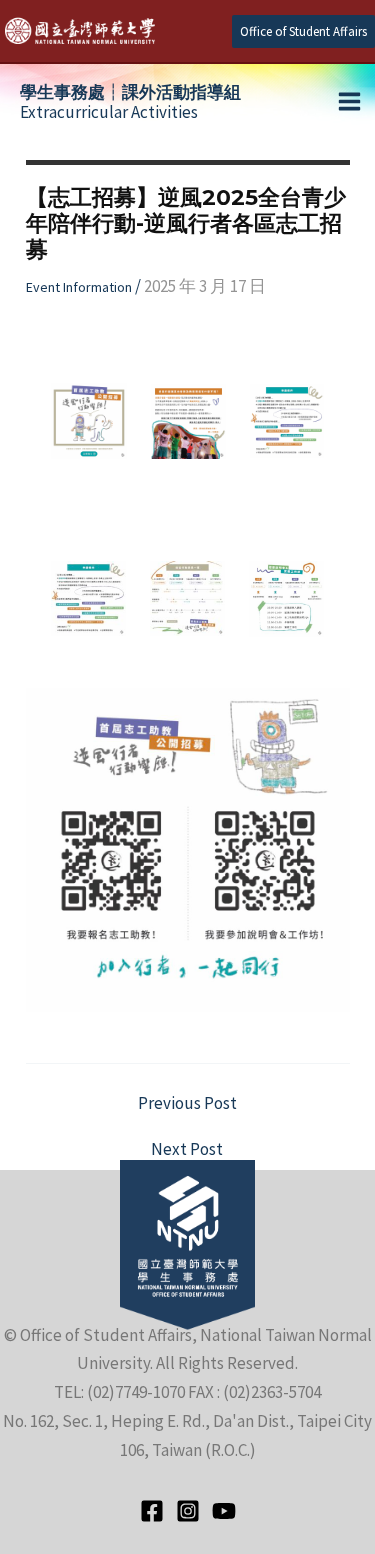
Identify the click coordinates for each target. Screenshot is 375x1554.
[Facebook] (152, 1511)
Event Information (79, 287)
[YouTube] (224, 1511)
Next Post (187, 1149)
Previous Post (187, 1103)
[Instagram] (188, 1511)
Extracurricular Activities (130, 102)
